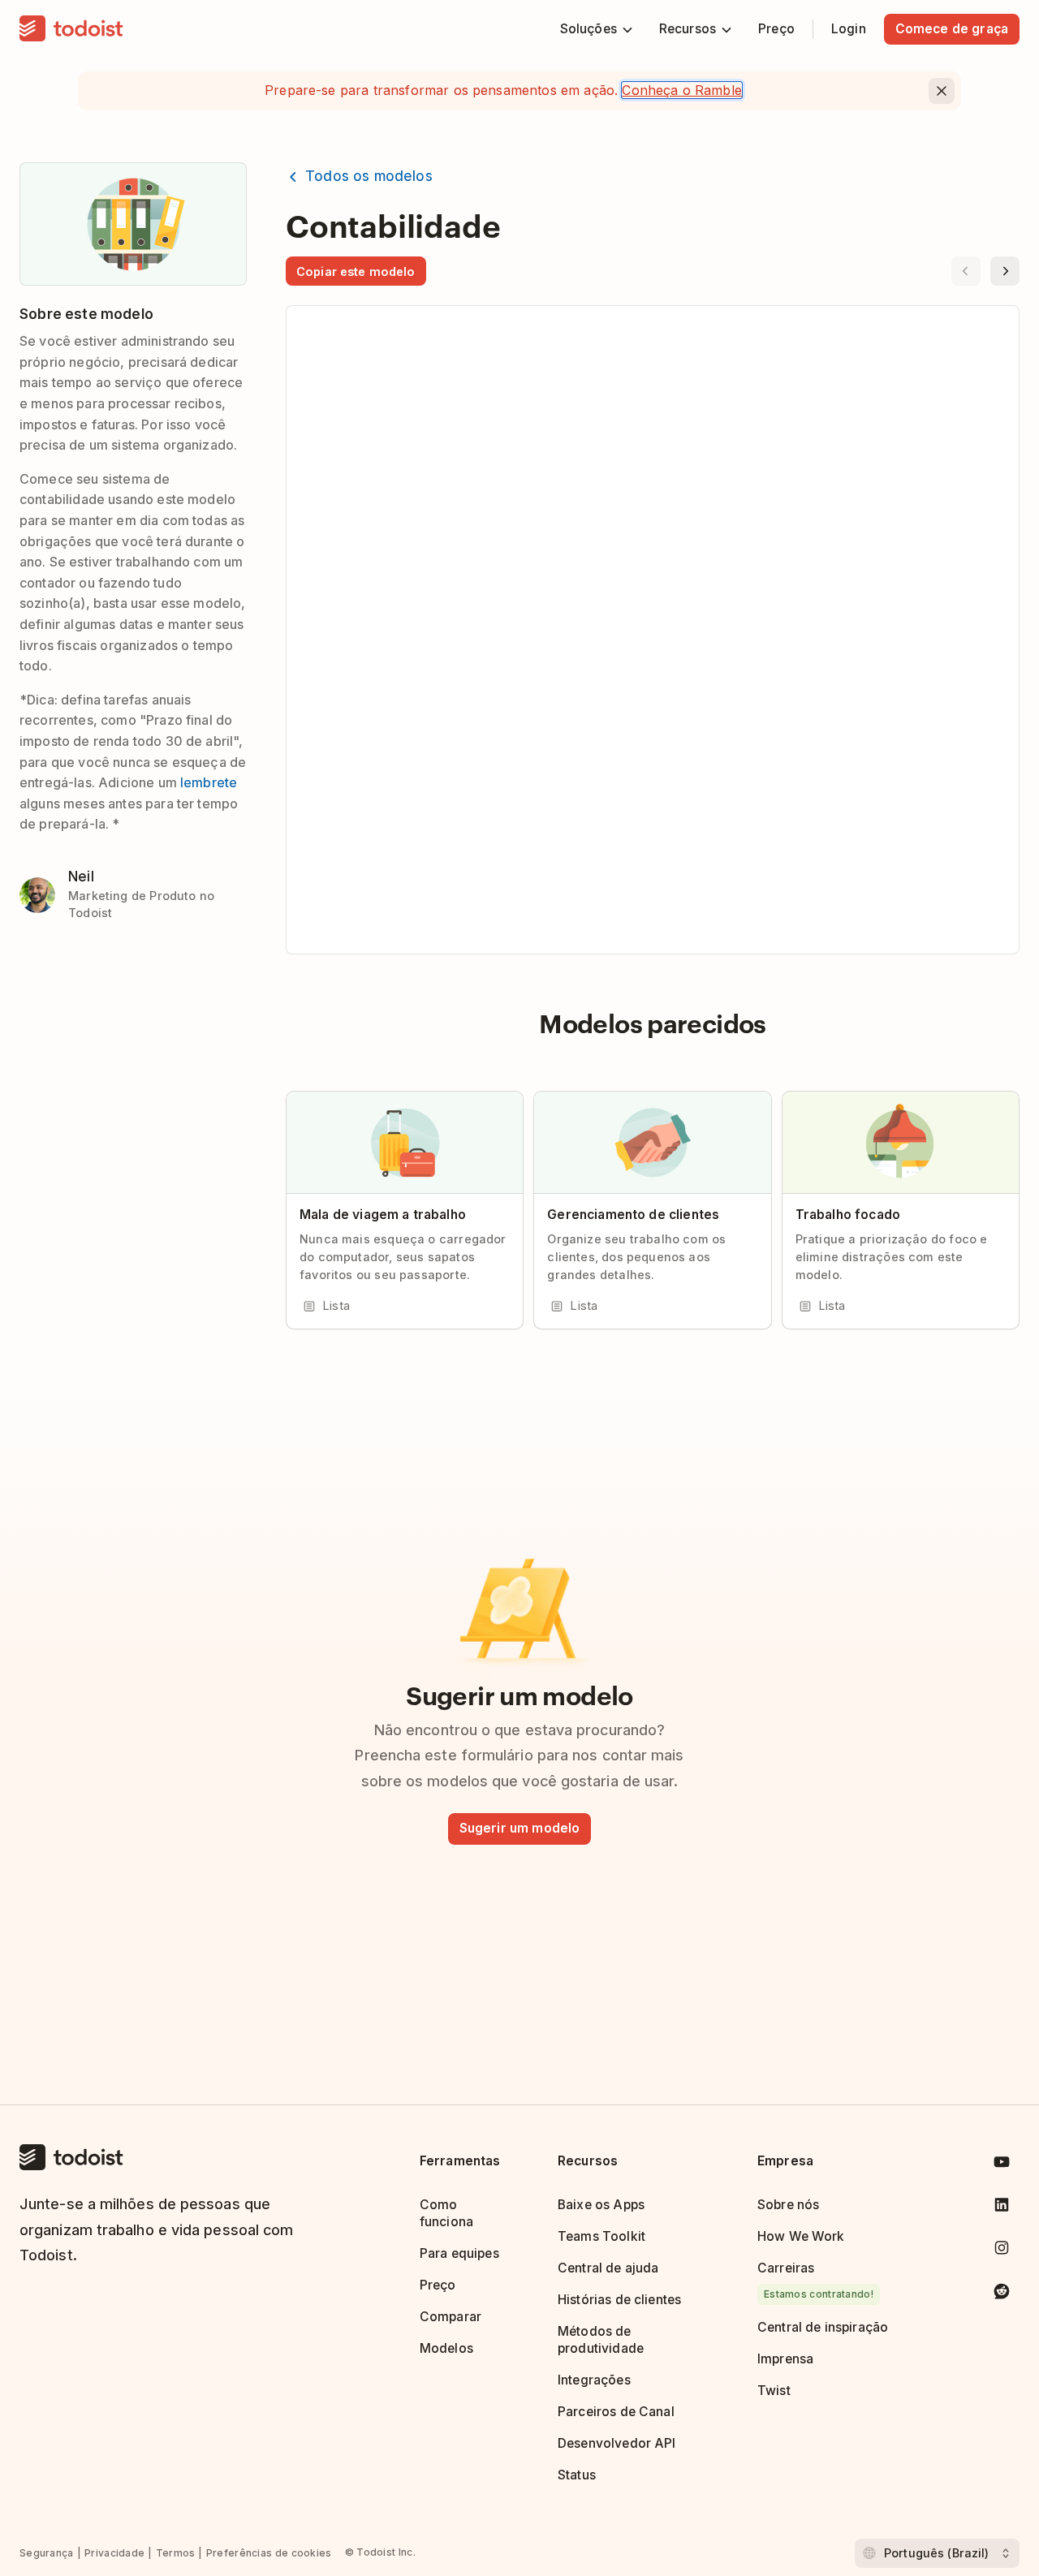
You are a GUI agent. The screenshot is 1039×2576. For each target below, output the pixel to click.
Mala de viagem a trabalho (383, 1215)
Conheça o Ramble (682, 90)
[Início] (71, 29)
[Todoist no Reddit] (1002, 2294)
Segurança (47, 2553)
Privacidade (114, 2553)
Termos (176, 2553)
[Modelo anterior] (966, 271)
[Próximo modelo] (1005, 271)
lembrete (209, 782)
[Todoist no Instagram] (1002, 2251)
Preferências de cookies (269, 2553)
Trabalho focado (848, 1215)
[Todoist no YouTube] (1002, 2165)
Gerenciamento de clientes (633, 1215)
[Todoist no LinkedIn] (1002, 2208)
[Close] (942, 91)
